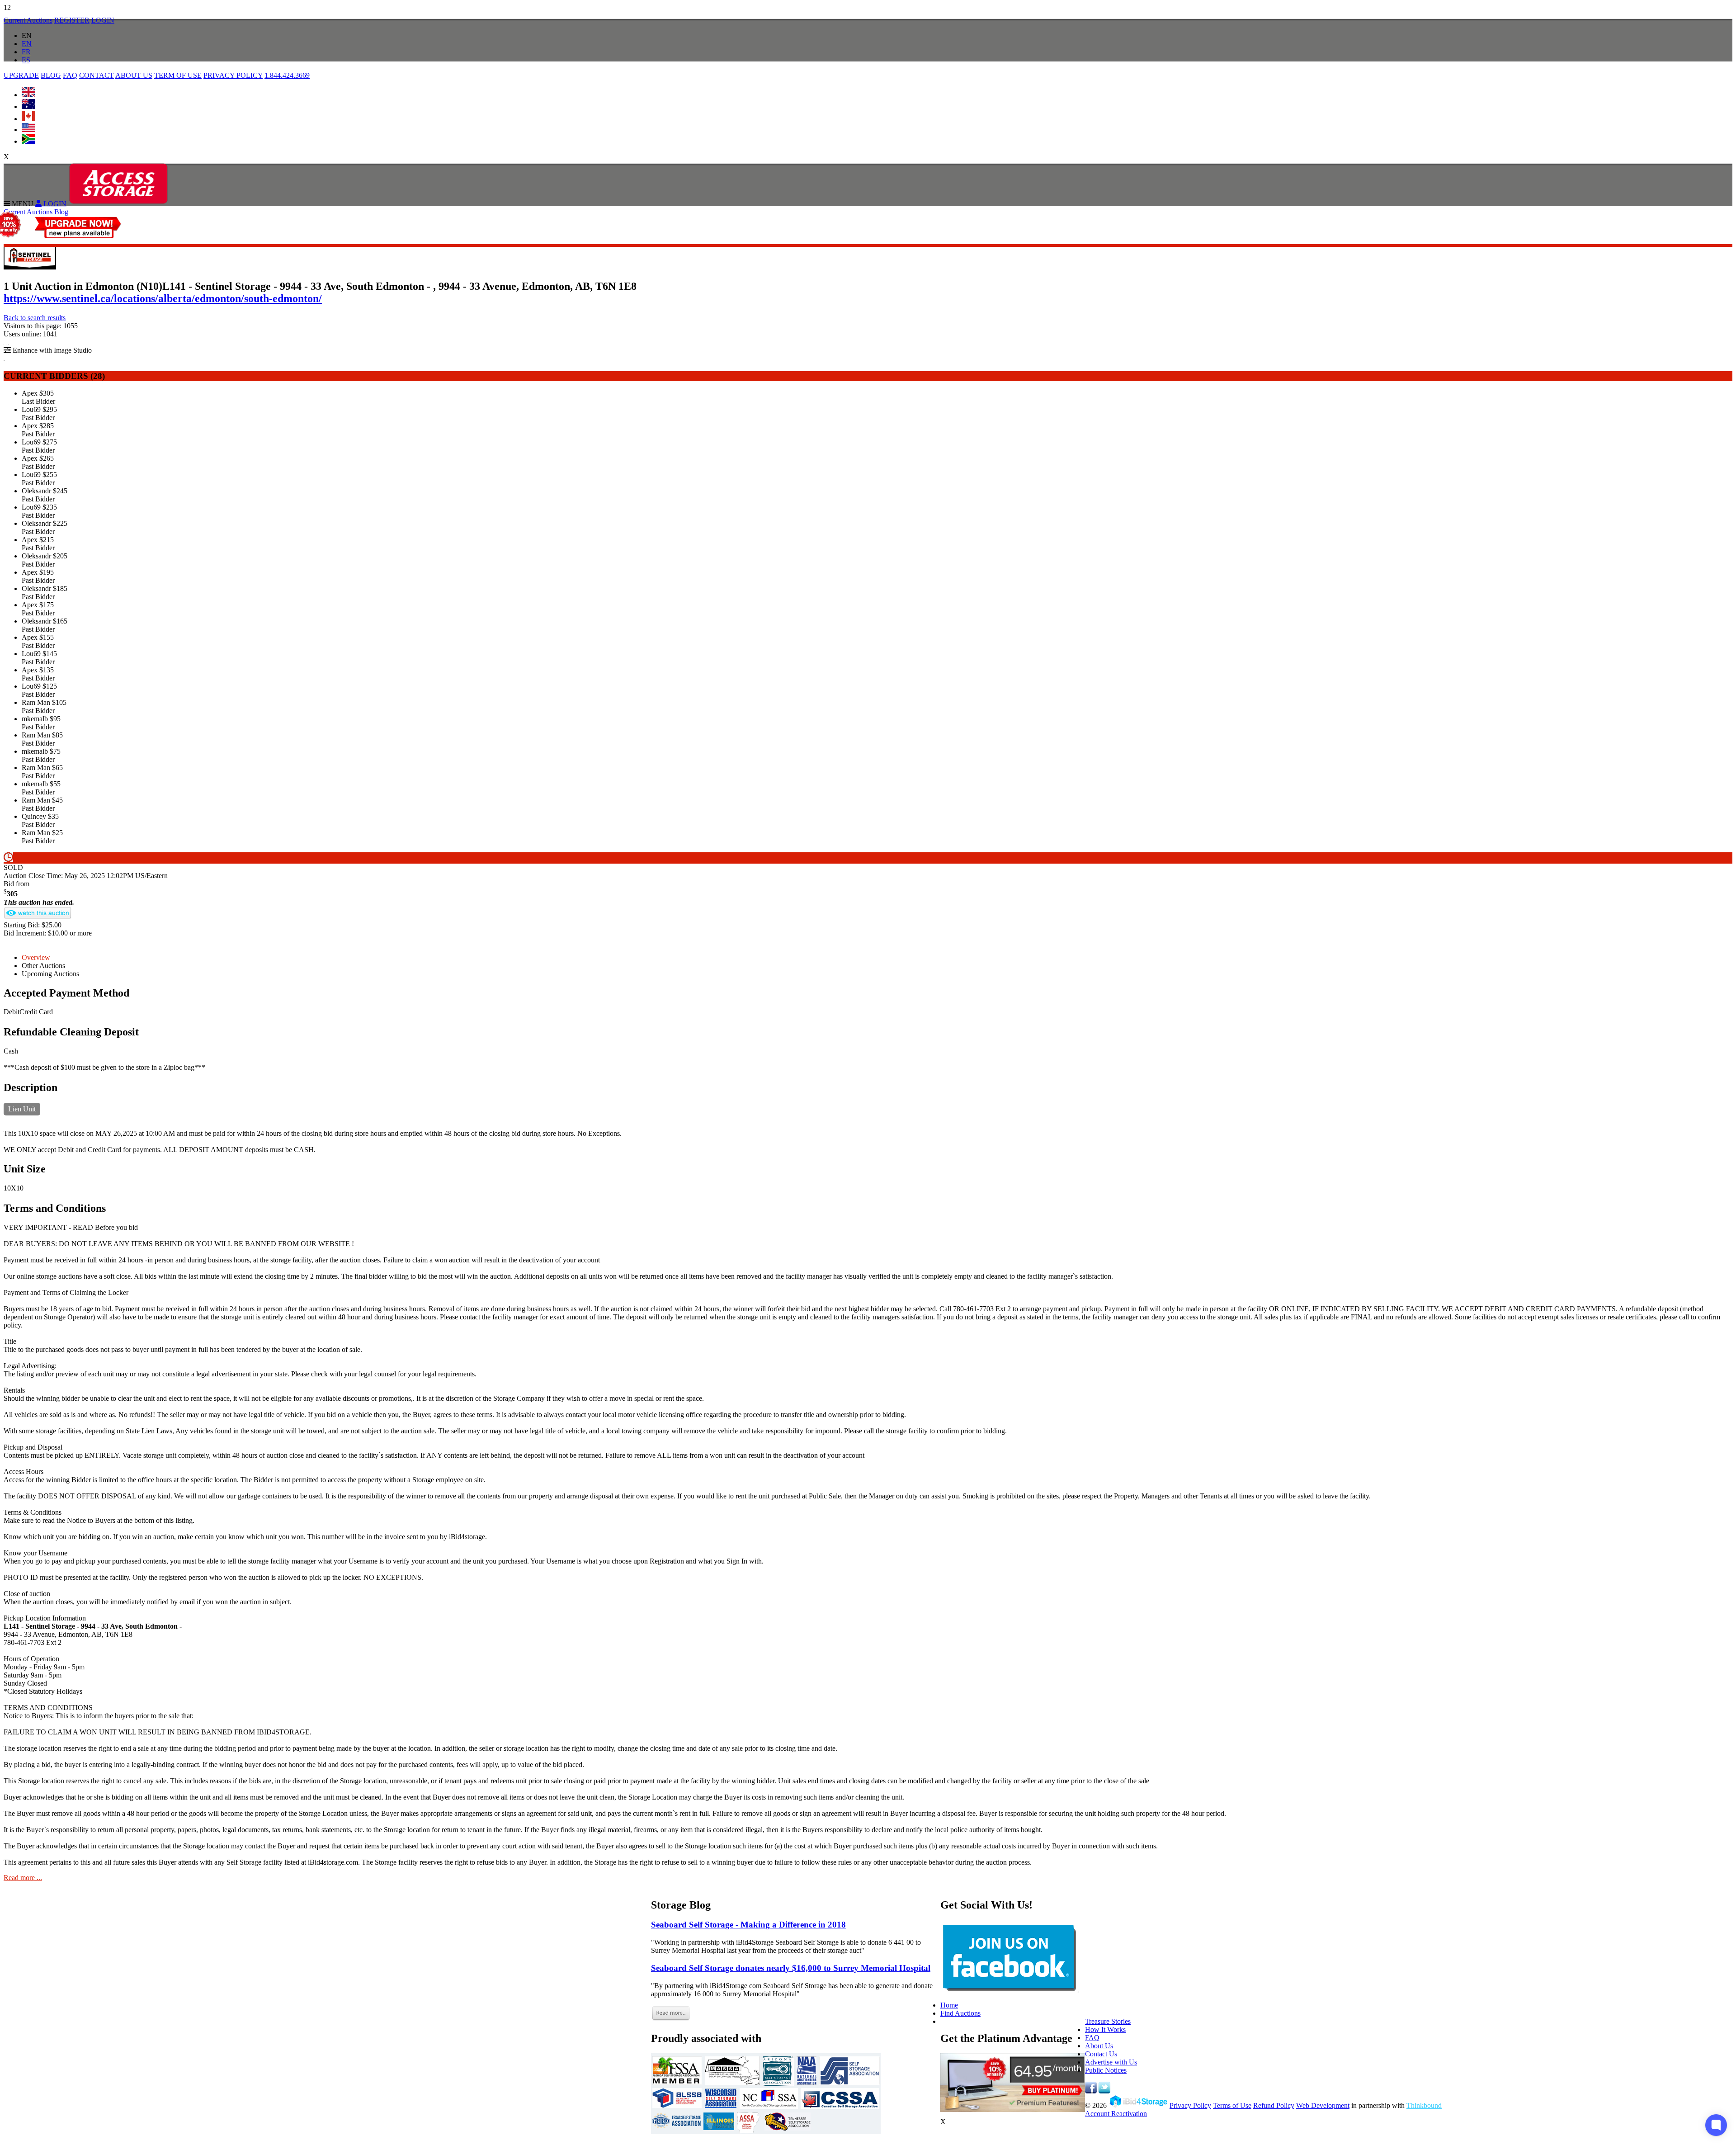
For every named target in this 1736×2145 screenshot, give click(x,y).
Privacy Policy (1190, 2105)
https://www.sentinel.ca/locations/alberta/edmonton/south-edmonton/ (163, 298)
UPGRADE (21, 75)
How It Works (1105, 2029)
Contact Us (1101, 2054)
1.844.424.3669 (287, 75)
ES (26, 60)
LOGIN (103, 20)
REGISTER (72, 20)
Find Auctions (960, 2013)
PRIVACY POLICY (233, 75)
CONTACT (97, 75)
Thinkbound (1424, 2105)
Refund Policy (1274, 2105)
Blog (61, 212)
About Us (1099, 2046)
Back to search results (35, 318)
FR (26, 52)
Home (949, 2005)
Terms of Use (1232, 2105)
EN (27, 44)
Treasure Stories (1108, 2021)
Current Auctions (28, 20)
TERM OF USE (178, 75)
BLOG (51, 75)
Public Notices (1106, 2070)
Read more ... (23, 1878)
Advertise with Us (1111, 2062)
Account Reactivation (1116, 2114)
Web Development (1323, 2105)
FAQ (70, 75)
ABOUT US (134, 75)
